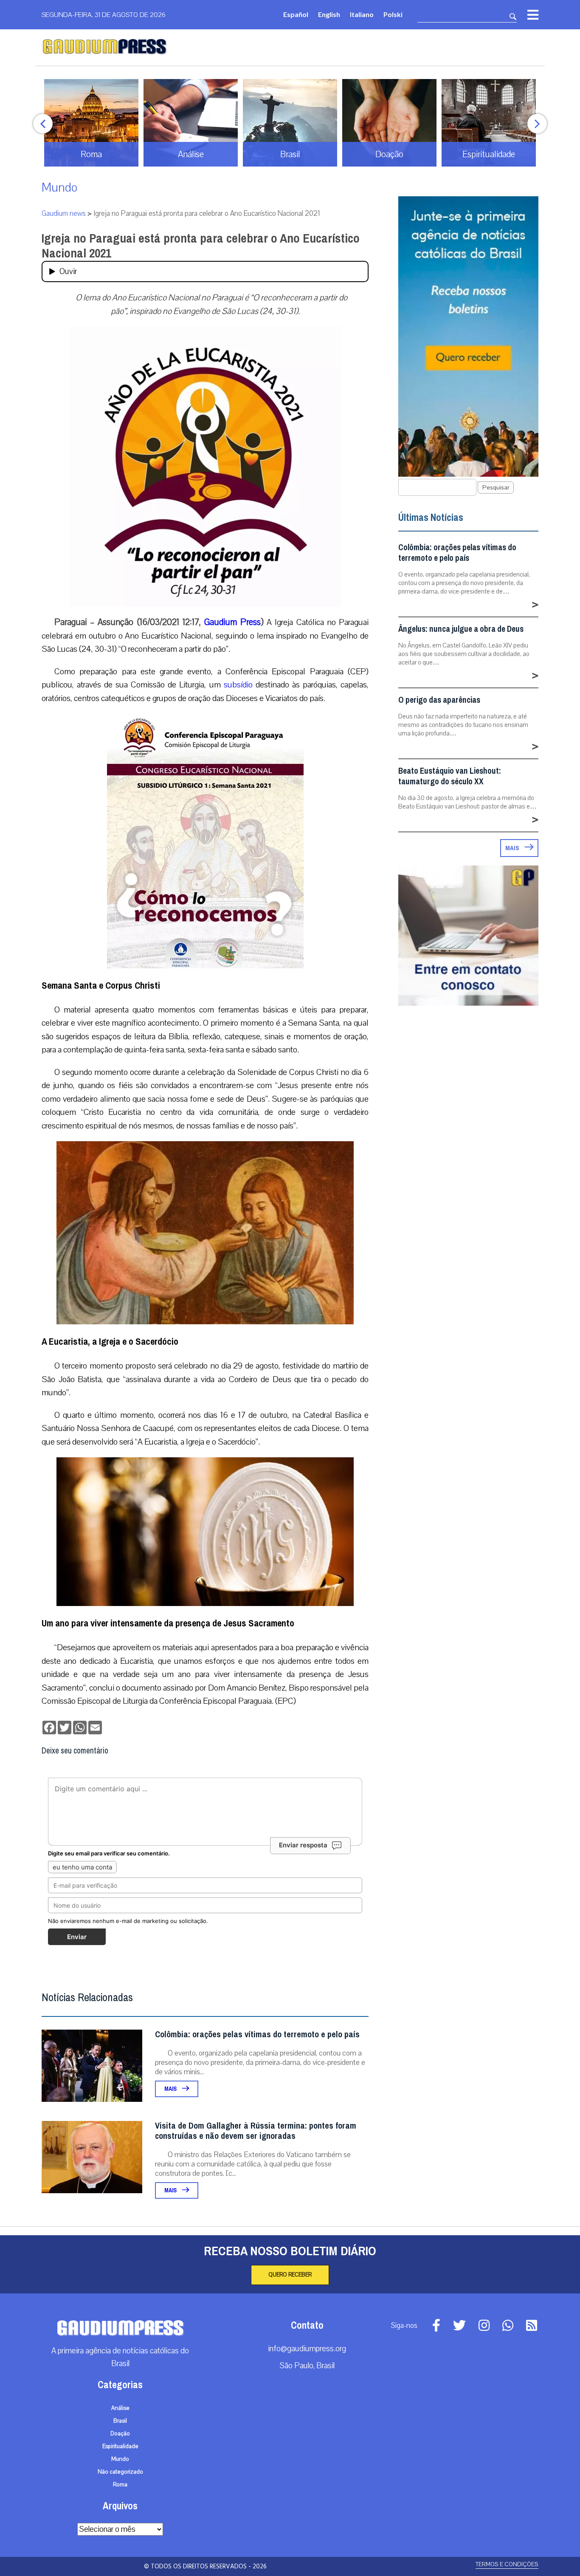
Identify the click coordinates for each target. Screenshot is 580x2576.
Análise (120, 2408)
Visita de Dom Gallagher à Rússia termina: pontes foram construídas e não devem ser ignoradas (256, 2131)
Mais (171, 2089)
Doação (120, 2434)
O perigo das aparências (439, 700)
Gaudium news (64, 213)
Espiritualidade (120, 2446)
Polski (393, 14)
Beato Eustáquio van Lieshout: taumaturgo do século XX (450, 776)
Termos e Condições (507, 2564)
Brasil (120, 2421)
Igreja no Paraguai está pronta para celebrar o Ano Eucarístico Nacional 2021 (201, 246)
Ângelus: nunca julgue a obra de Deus (461, 629)
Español (296, 14)
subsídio (238, 685)
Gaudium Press (232, 622)
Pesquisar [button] (496, 488)
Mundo (59, 188)
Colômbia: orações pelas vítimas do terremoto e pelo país (257, 2035)
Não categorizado (120, 2472)
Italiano (362, 14)
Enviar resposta (303, 1845)
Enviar (77, 1937)
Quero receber (290, 2275)
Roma (120, 2485)
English (329, 14)
